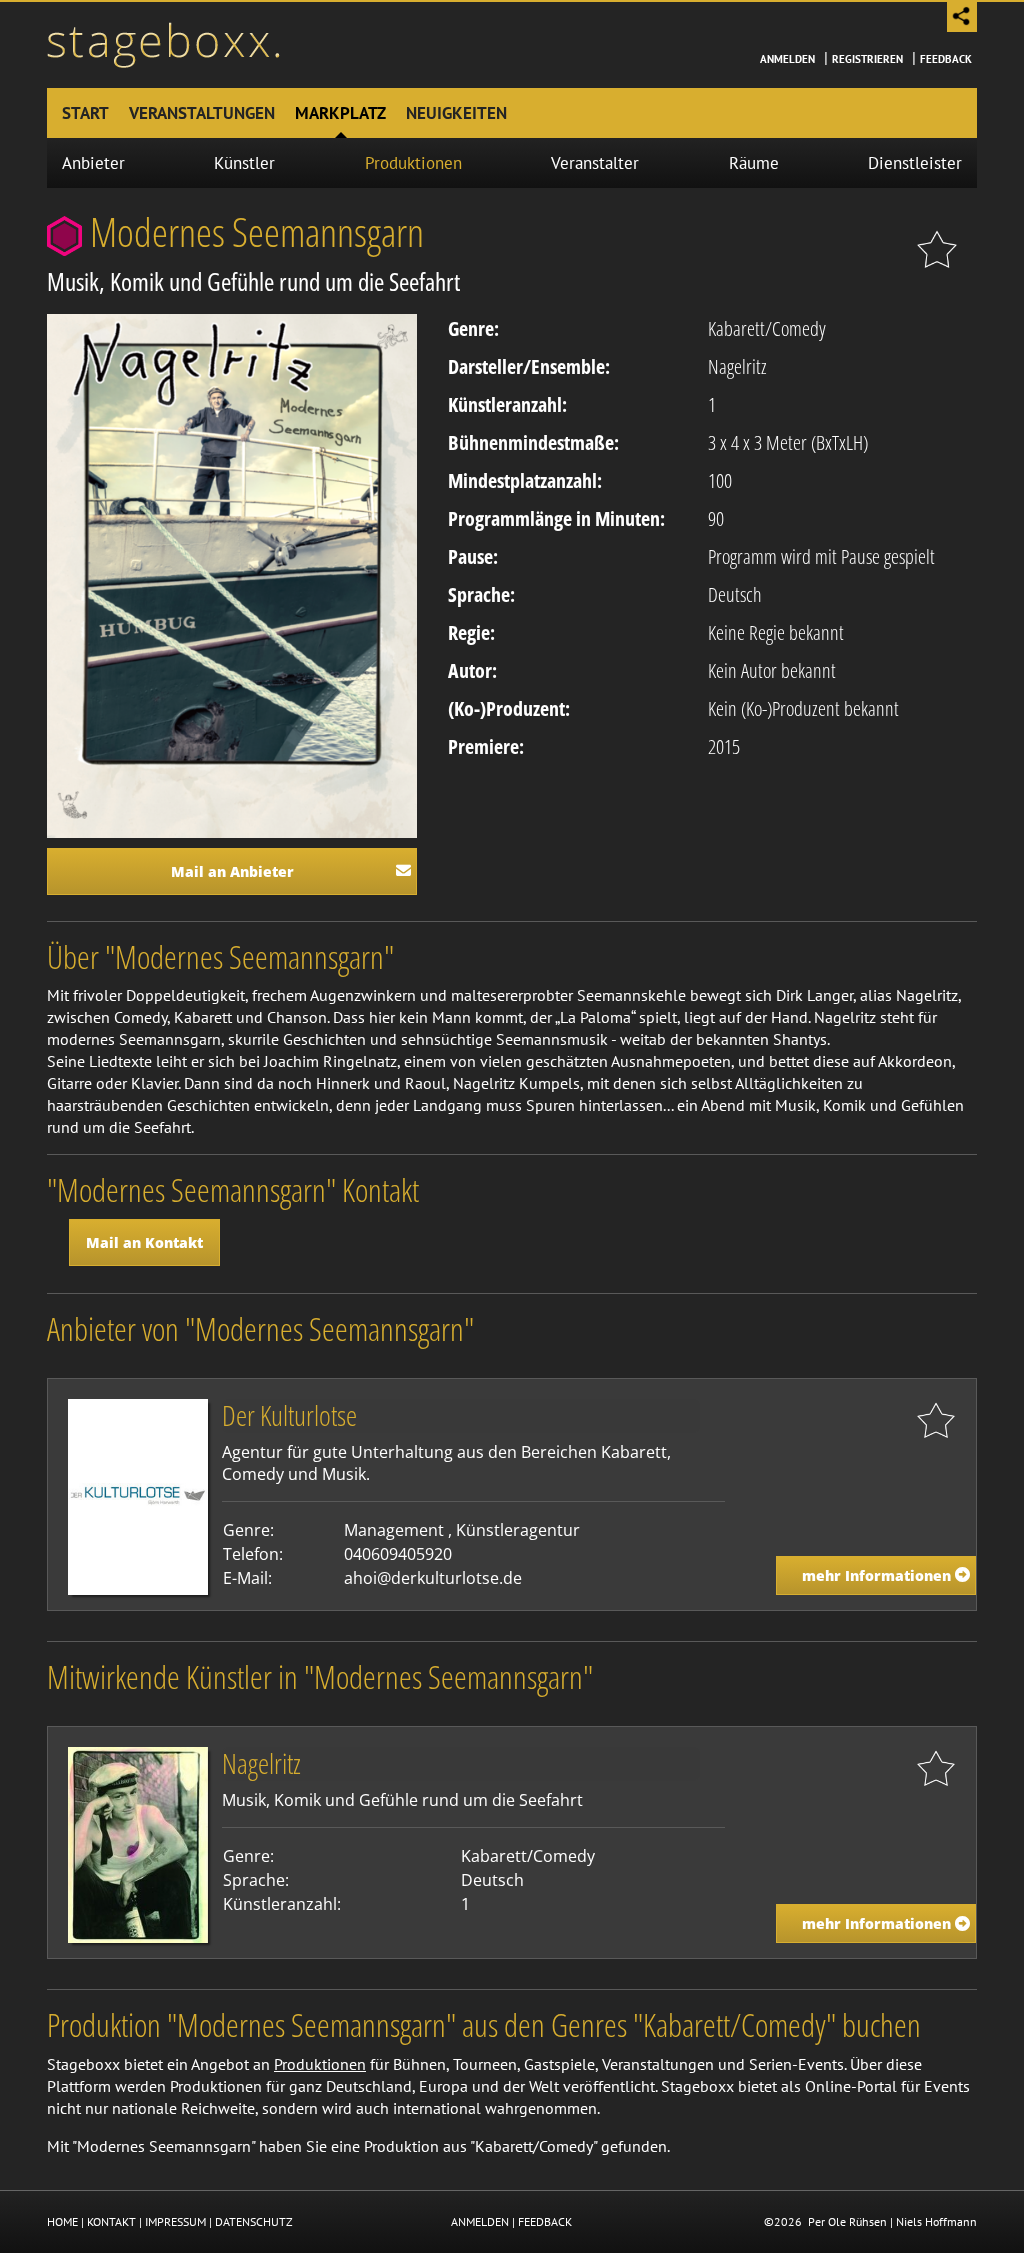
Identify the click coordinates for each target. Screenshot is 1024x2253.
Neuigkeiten (456, 113)
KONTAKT (111, 2221)
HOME (62, 2221)
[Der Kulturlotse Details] (138, 1495)
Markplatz (340, 113)
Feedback (946, 59)
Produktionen (413, 163)
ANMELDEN (480, 2221)
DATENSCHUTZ (254, 2221)
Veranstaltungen (202, 113)
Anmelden (787, 59)
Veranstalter (595, 163)
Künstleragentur (518, 1530)
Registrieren (867, 59)
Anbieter (93, 163)
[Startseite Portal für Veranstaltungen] (163, 43)
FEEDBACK (545, 2221)
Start (85, 113)
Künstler (244, 163)
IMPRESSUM (175, 2221)
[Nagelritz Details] (138, 1844)
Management (394, 1530)
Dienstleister (915, 163)
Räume (754, 163)
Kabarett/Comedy (767, 328)
